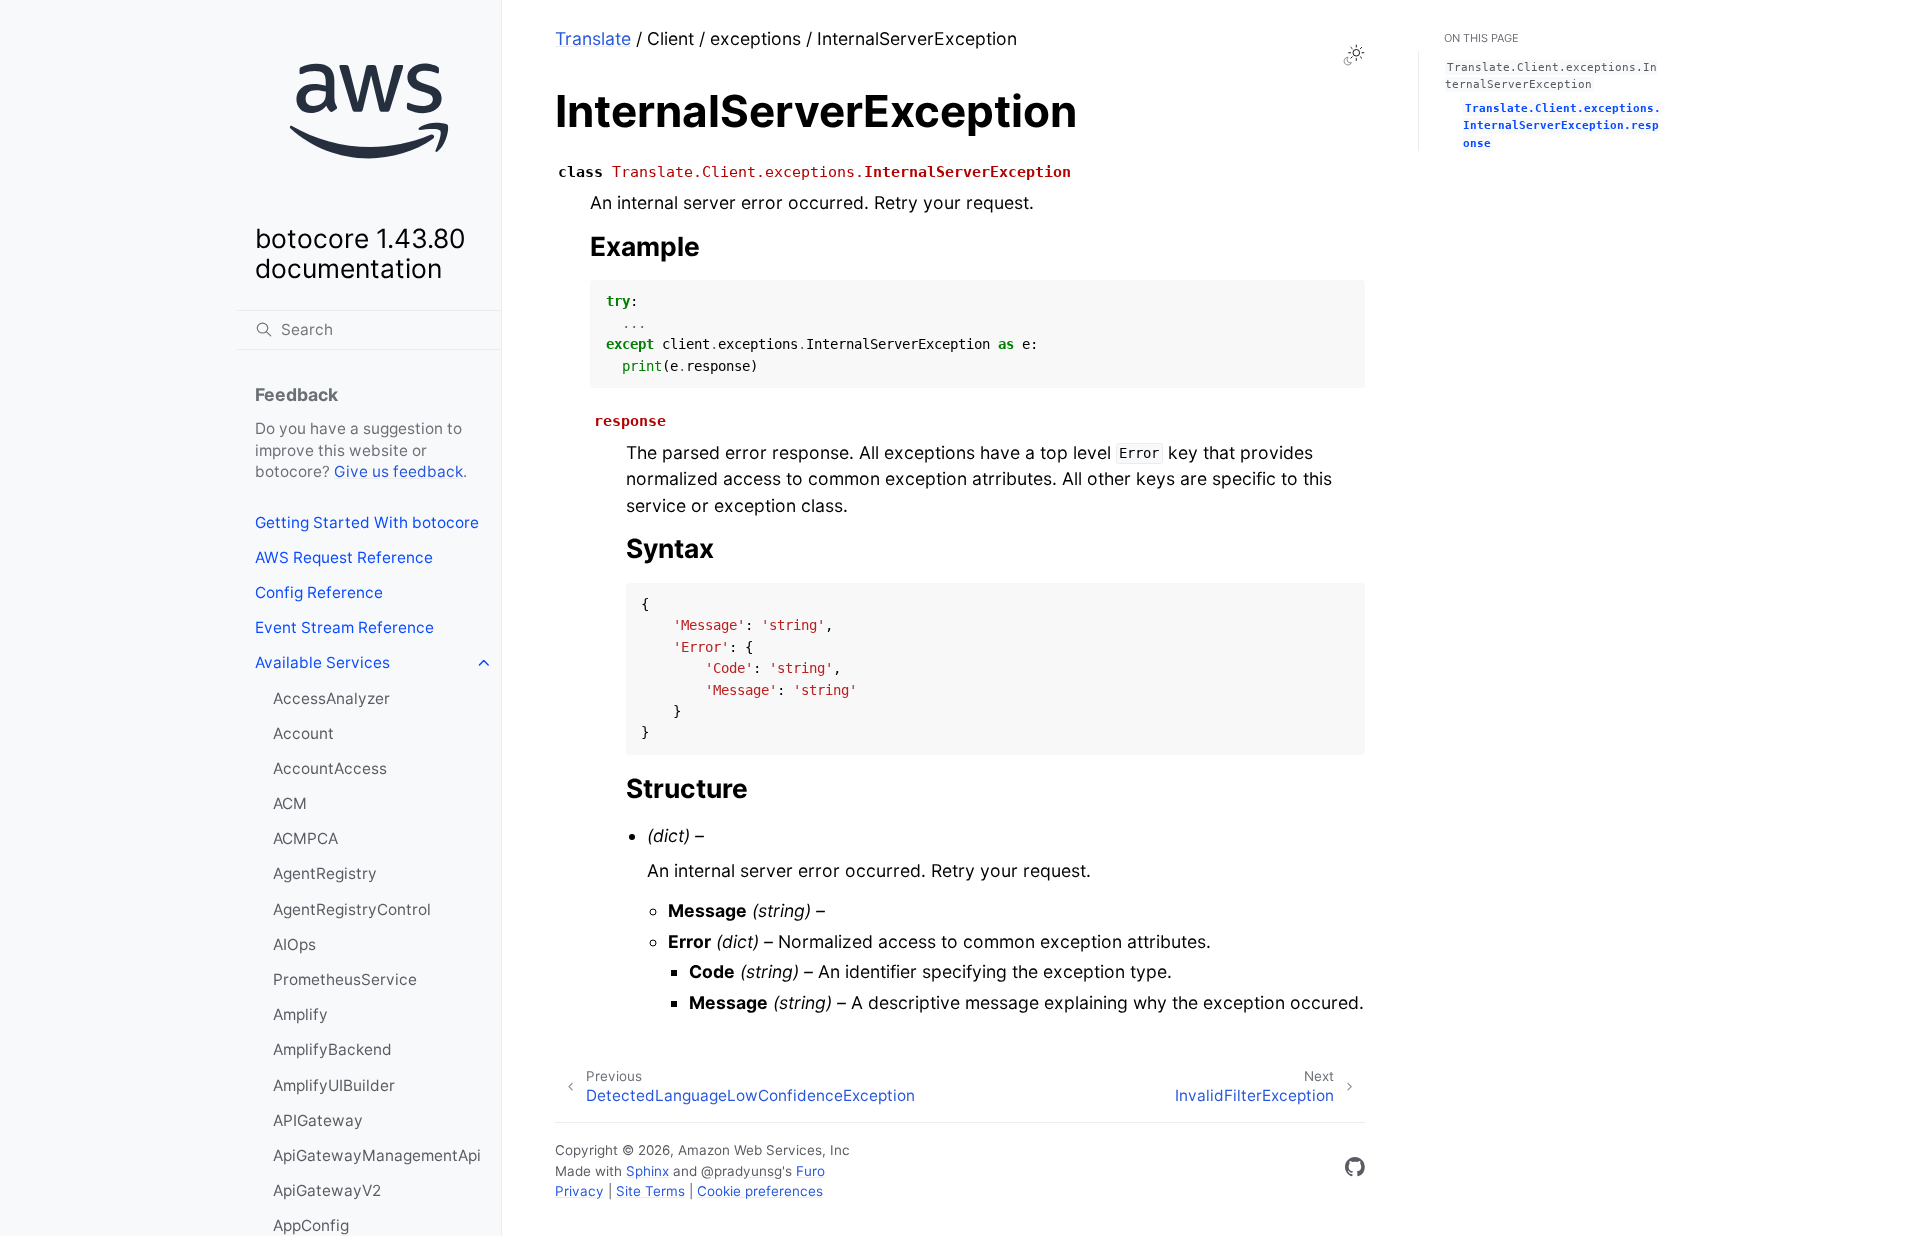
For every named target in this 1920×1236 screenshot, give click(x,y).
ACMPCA (305, 838)
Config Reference (319, 592)
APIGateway (318, 1120)
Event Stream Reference (344, 627)
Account (303, 733)
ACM (290, 803)
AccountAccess (330, 768)
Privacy (579, 1191)
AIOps (294, 944)
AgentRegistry (325, 873)
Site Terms (650, 1191)
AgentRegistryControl (352, 909)
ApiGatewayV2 (327, 1190)
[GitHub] (1355, 1170)
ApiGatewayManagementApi (377, 1155)
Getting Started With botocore (367, 522)
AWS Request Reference (344, 557)
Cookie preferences (760, 1191)
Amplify (300, 1014)
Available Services (322, 662)
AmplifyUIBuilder (334, 1085)
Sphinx (647, 1171)
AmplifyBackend (332, 1049)
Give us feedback (398, 471)
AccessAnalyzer (331, 698)
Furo (810, 1171)
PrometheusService (345, 979)
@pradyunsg (741, 1171)
